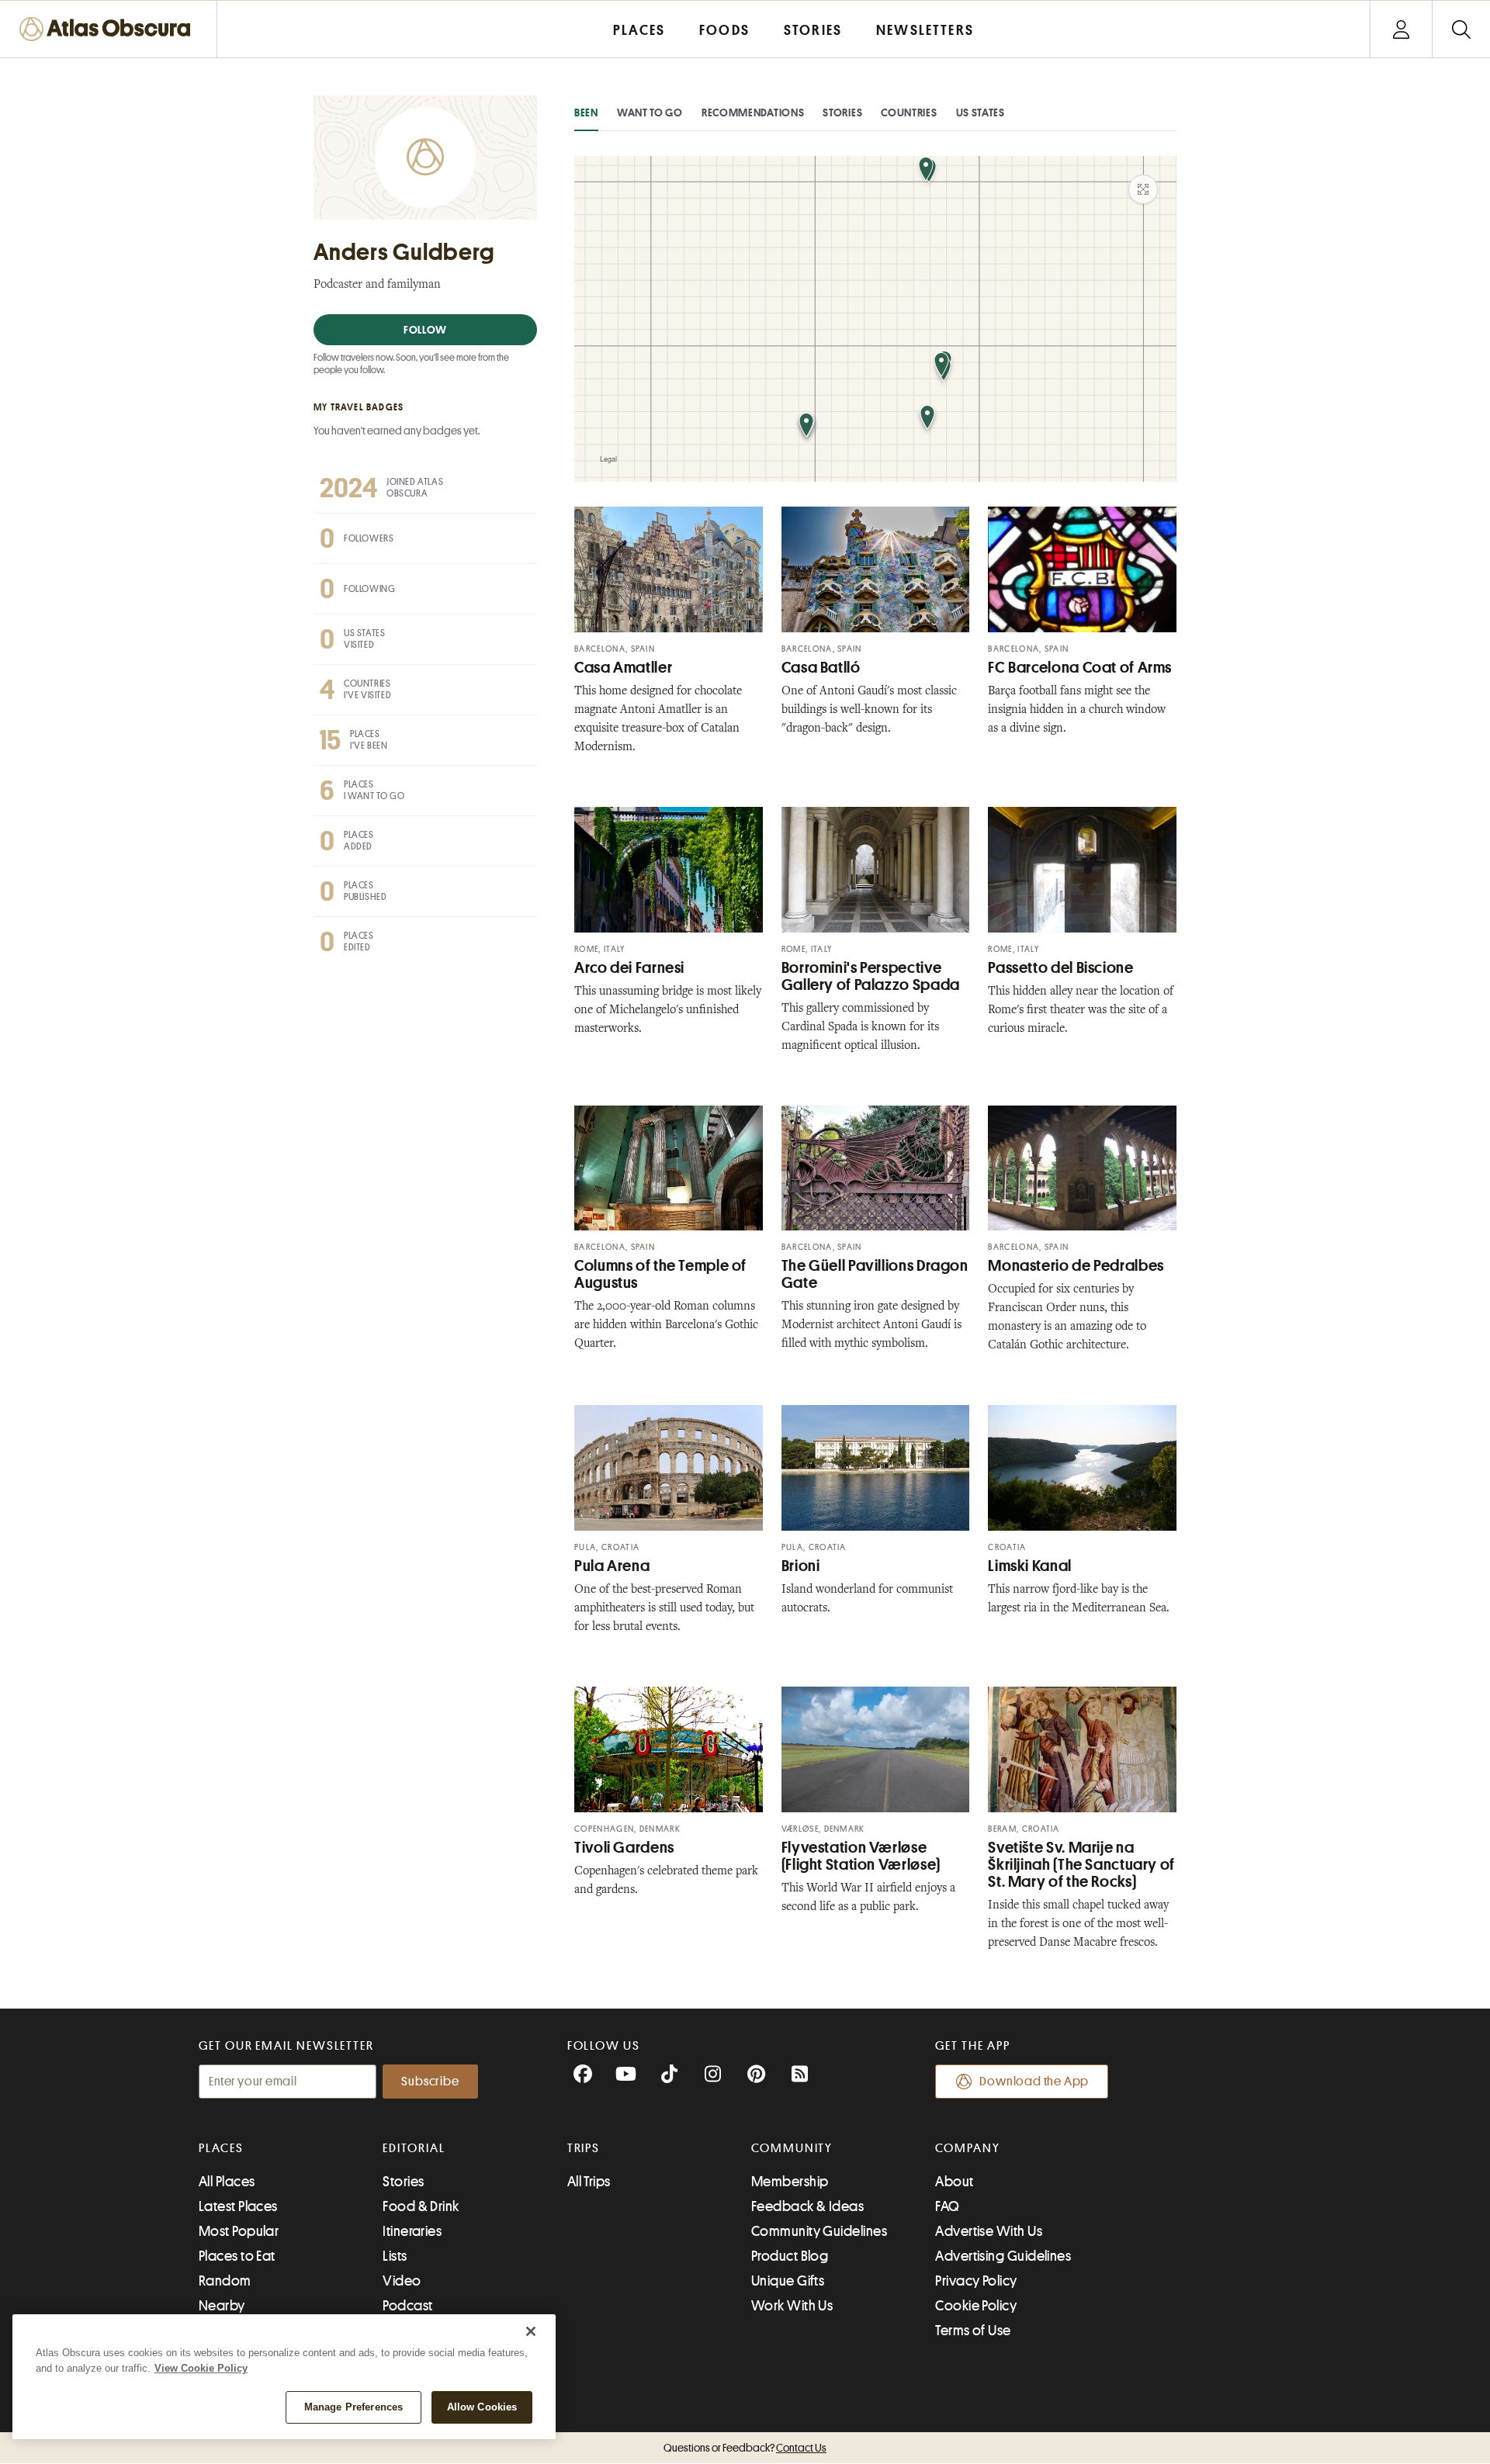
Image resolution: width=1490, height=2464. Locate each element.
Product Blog (790, 2256)
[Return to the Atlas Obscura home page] (109, 29)
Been (586, 112)
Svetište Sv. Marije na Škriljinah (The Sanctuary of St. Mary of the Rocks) (1081, 1865)
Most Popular (239, 2231)
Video (402, 2281)
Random (225, 2281)
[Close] (531, 2331)
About (954, 2182)
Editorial (414, 2148)
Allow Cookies (482, 2407)
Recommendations (753, 112)
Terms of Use (973, 2331)
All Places (227, 2182)
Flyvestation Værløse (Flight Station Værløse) (861, 1856)
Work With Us (792, 2306)
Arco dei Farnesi (629, 968)
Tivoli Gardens (624, 1848)
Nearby (222, 2306)
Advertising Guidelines (1003, 2256)
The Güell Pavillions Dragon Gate (875, 1274)
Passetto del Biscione (1060, 968)
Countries (909, 112)
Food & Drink (421, 2206)
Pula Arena (612, 1566)
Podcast (407, 2306)
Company (967, 2148)
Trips (584, 2148)
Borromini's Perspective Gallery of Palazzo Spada (871, 976)
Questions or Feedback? (745, 2448)
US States (981, 112)
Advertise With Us (989, 2231)
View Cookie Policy (201, 2368)
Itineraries (412, 2231)
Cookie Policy (976, 2306)
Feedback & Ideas (807, 2206)
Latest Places (238, 2206)
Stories (842, 112)
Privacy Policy (976, 2281)
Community (792, 2148)
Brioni (801, 1566)
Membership (790, 2182)
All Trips (589, 2182)
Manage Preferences (353, 2407)
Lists (395, 2256)
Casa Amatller (623, 668)
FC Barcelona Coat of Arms (1080, 668)
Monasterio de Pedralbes (1076, 1266)
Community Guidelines (819, 2231)
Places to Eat (237, 2256)
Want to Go (650, 112)
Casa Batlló (821, 668)
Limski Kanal (1030, 1566)
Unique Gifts (788, 2281)
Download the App (1034, 2082)
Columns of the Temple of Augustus (660, 1274)
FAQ (947, 2206)
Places (221, 2148)
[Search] (1461, 29)
